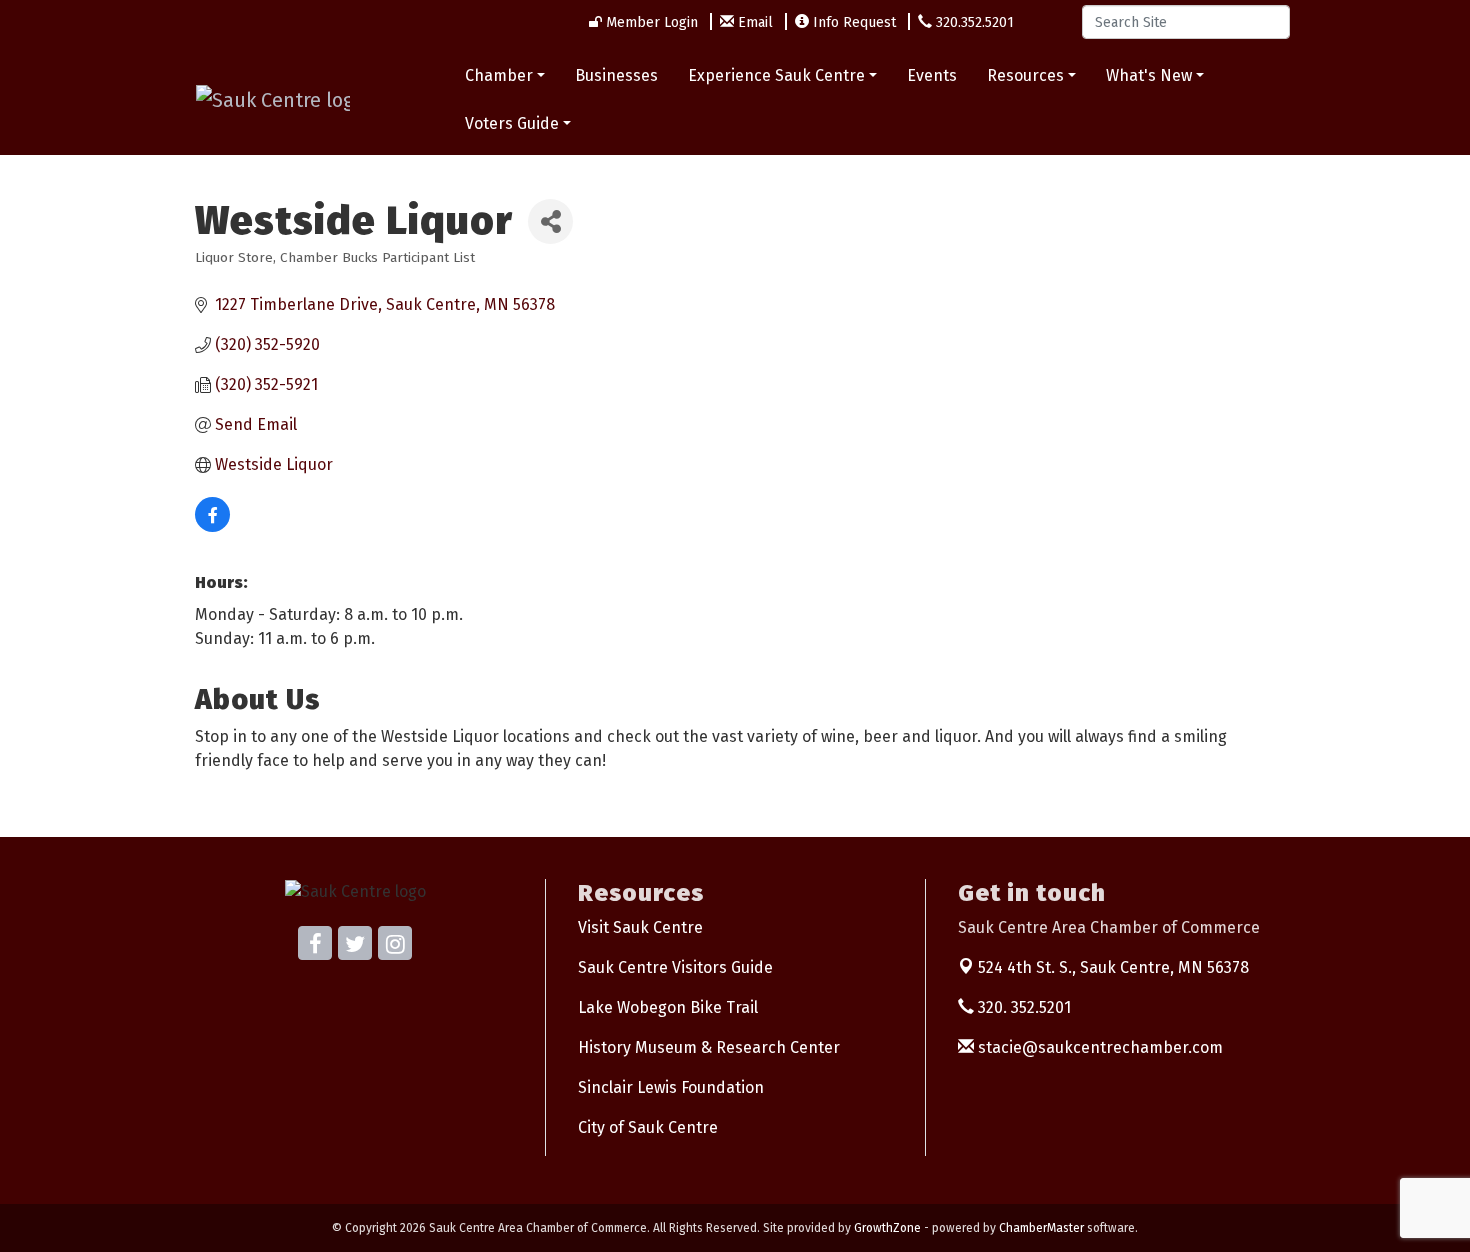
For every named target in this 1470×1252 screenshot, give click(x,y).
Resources (1025, 75)
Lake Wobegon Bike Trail (668, 1007)
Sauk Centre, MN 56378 (1113, 967)
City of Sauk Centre (648, 1127)
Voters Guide (512, 123)
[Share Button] (550, 221)
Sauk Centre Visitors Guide (675, 967)
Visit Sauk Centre (640, 927)
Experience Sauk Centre (776, 75)
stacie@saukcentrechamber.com (1098, 1047)
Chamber (499, 75)
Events (932, 75)
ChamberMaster (1041, 1228)
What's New (1149, 75)
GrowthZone (887, 1228)
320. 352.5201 (1022, 1007)
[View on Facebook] (212, 526)
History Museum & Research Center (709, 1047)
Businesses (616, 75)
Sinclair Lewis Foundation (671, 1087)
